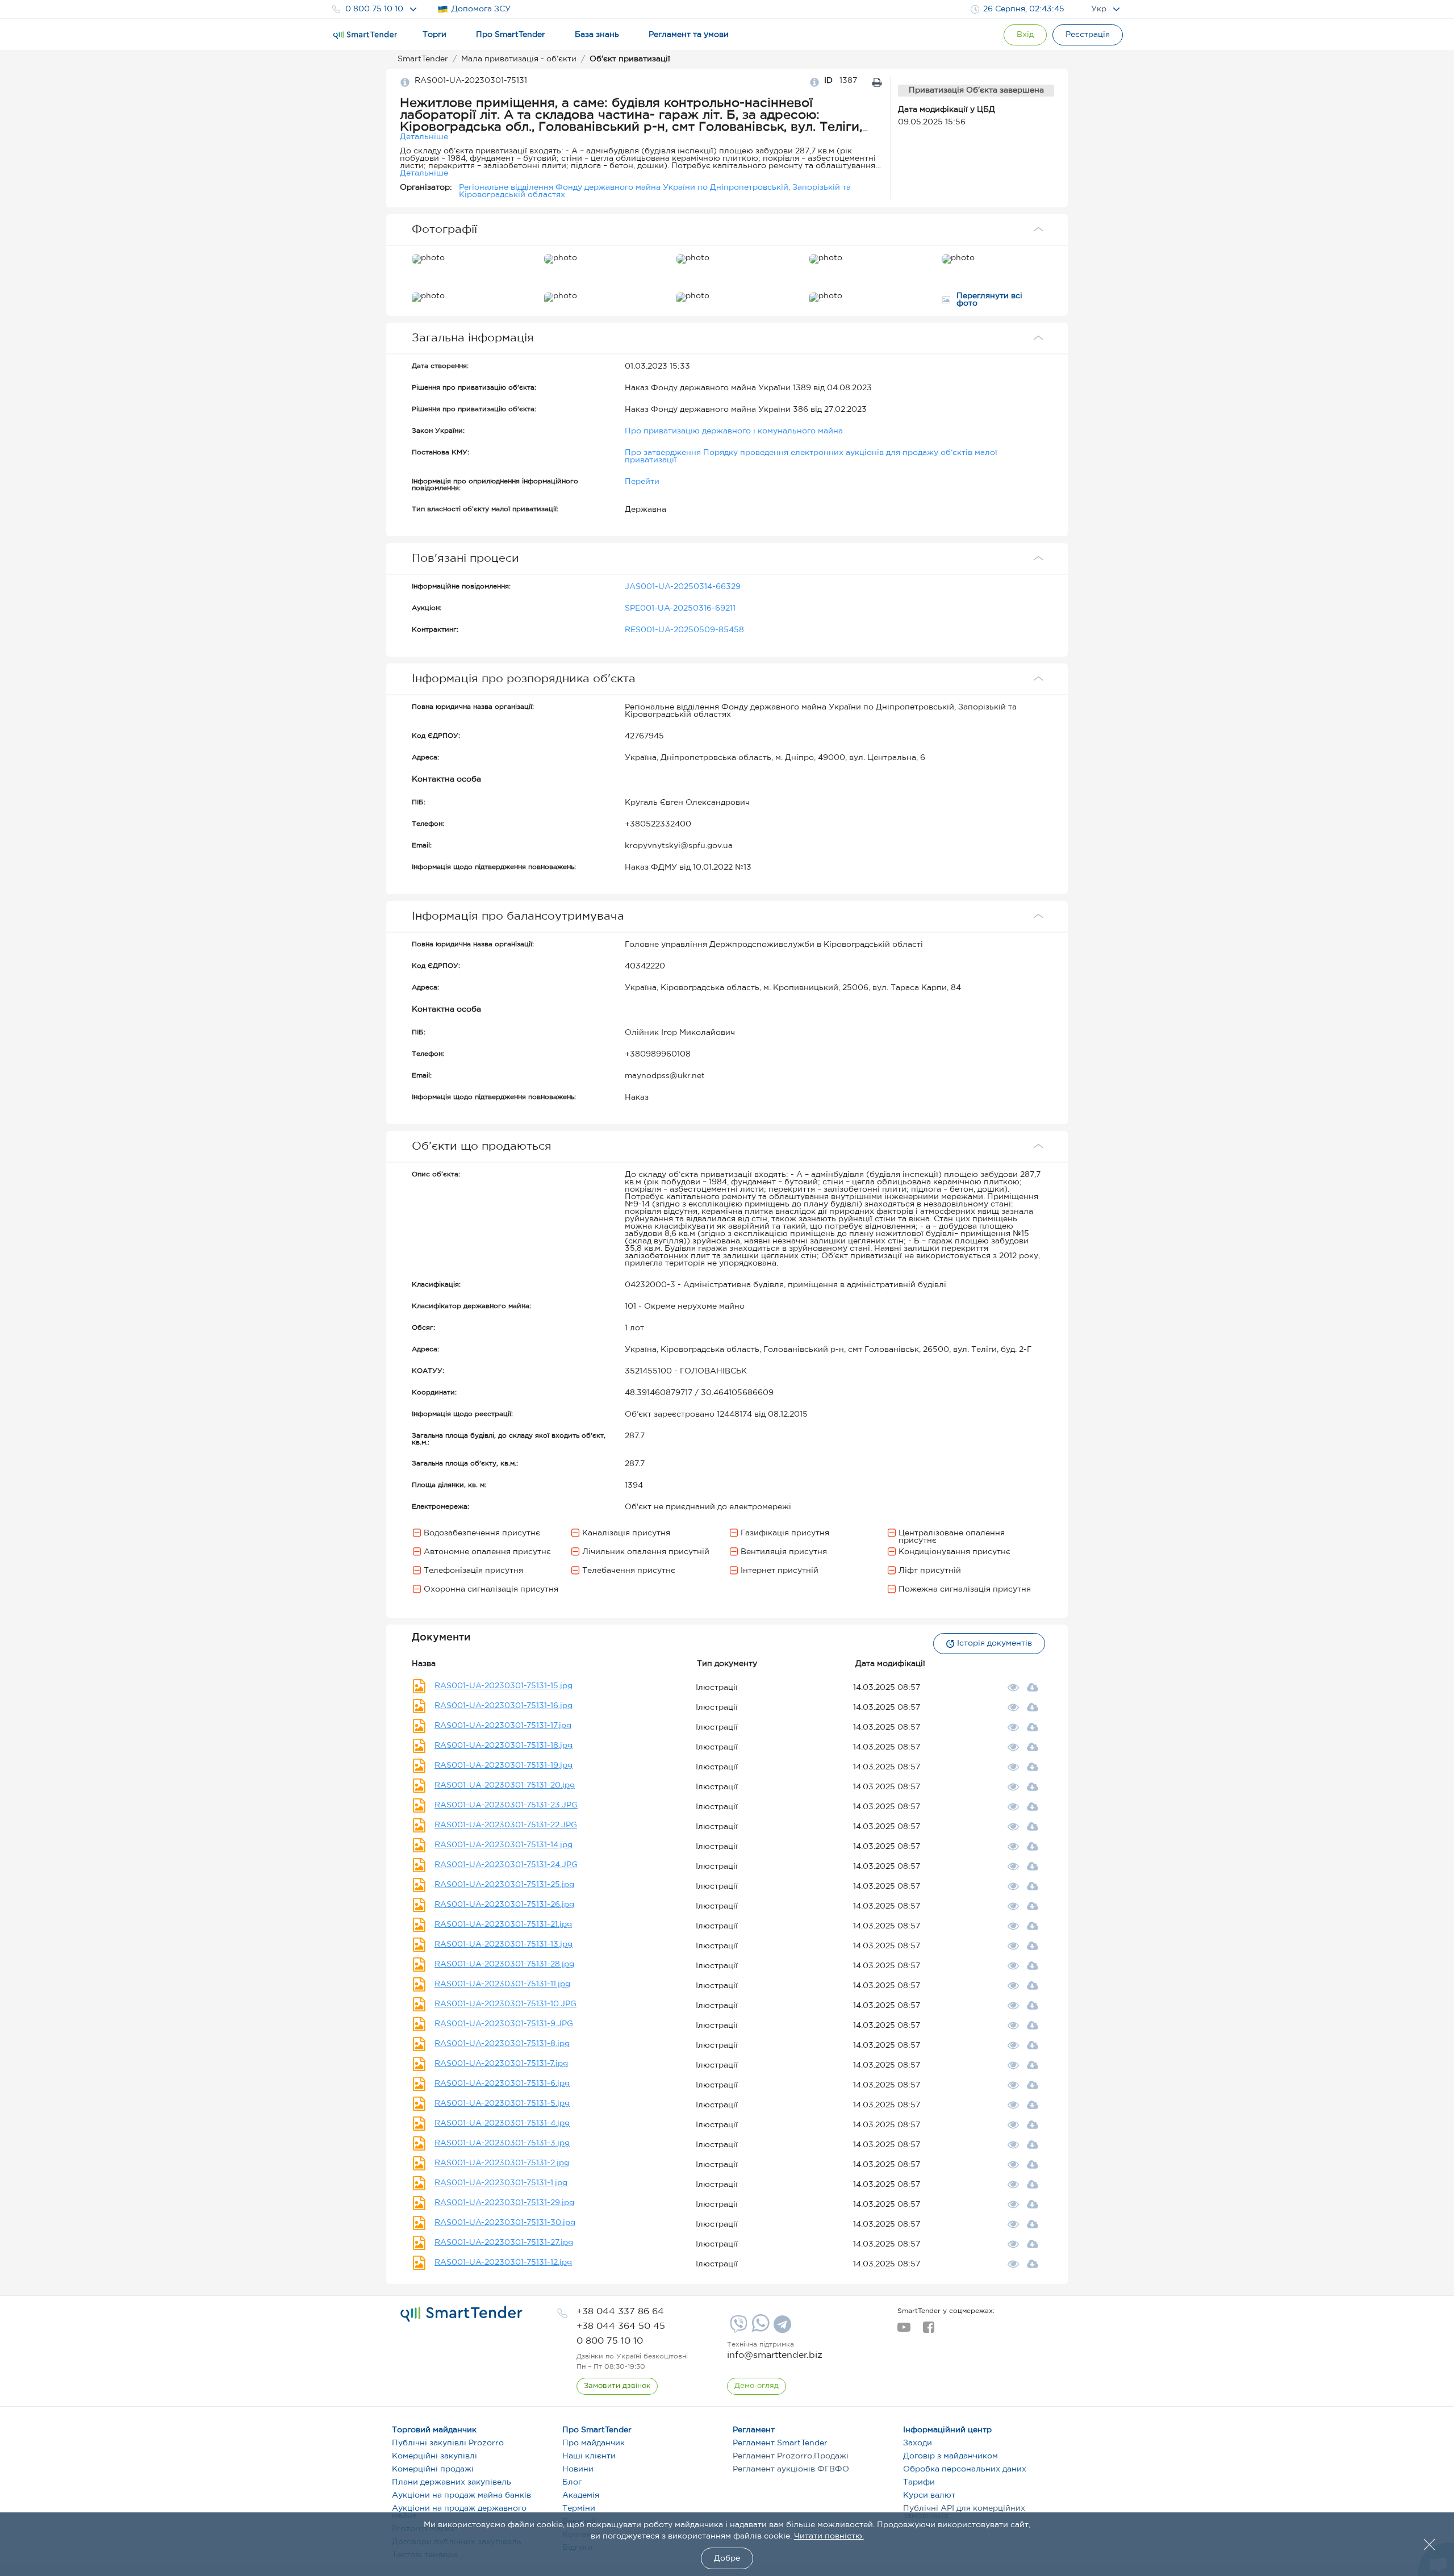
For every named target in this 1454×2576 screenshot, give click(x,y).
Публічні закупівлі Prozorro (448, 2443)
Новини (578, 2469)
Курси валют (929, 2495)
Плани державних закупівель (452, 2482)
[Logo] (365, 35)
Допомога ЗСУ (481, 9)
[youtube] (904, 2331)
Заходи (918, 2443)
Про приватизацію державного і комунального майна (734, 431)
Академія (581, 2495)
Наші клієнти (589, 2456)
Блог (572, 2482)
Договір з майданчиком (950, 2456)
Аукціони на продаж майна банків (461, 2495)
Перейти (642, 482)
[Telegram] (781, 2328)
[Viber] (737, 2328)
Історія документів (995, 1643)
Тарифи (919, 2482)
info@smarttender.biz (775, 2355)
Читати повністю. (829, 2536)
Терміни (579, 2508)
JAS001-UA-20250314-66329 (683, 587)
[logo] (461, 2314)
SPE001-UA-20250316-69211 (680, 608)
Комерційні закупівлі (434, 2456)
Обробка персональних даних (965, 2469)
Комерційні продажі (433, 2469)
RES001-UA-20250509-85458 (684, 630)
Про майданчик (594, 2443)
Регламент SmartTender (780, 2443)
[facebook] (928, 2331)
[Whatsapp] (759, 2329)
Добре (727, 2558)
